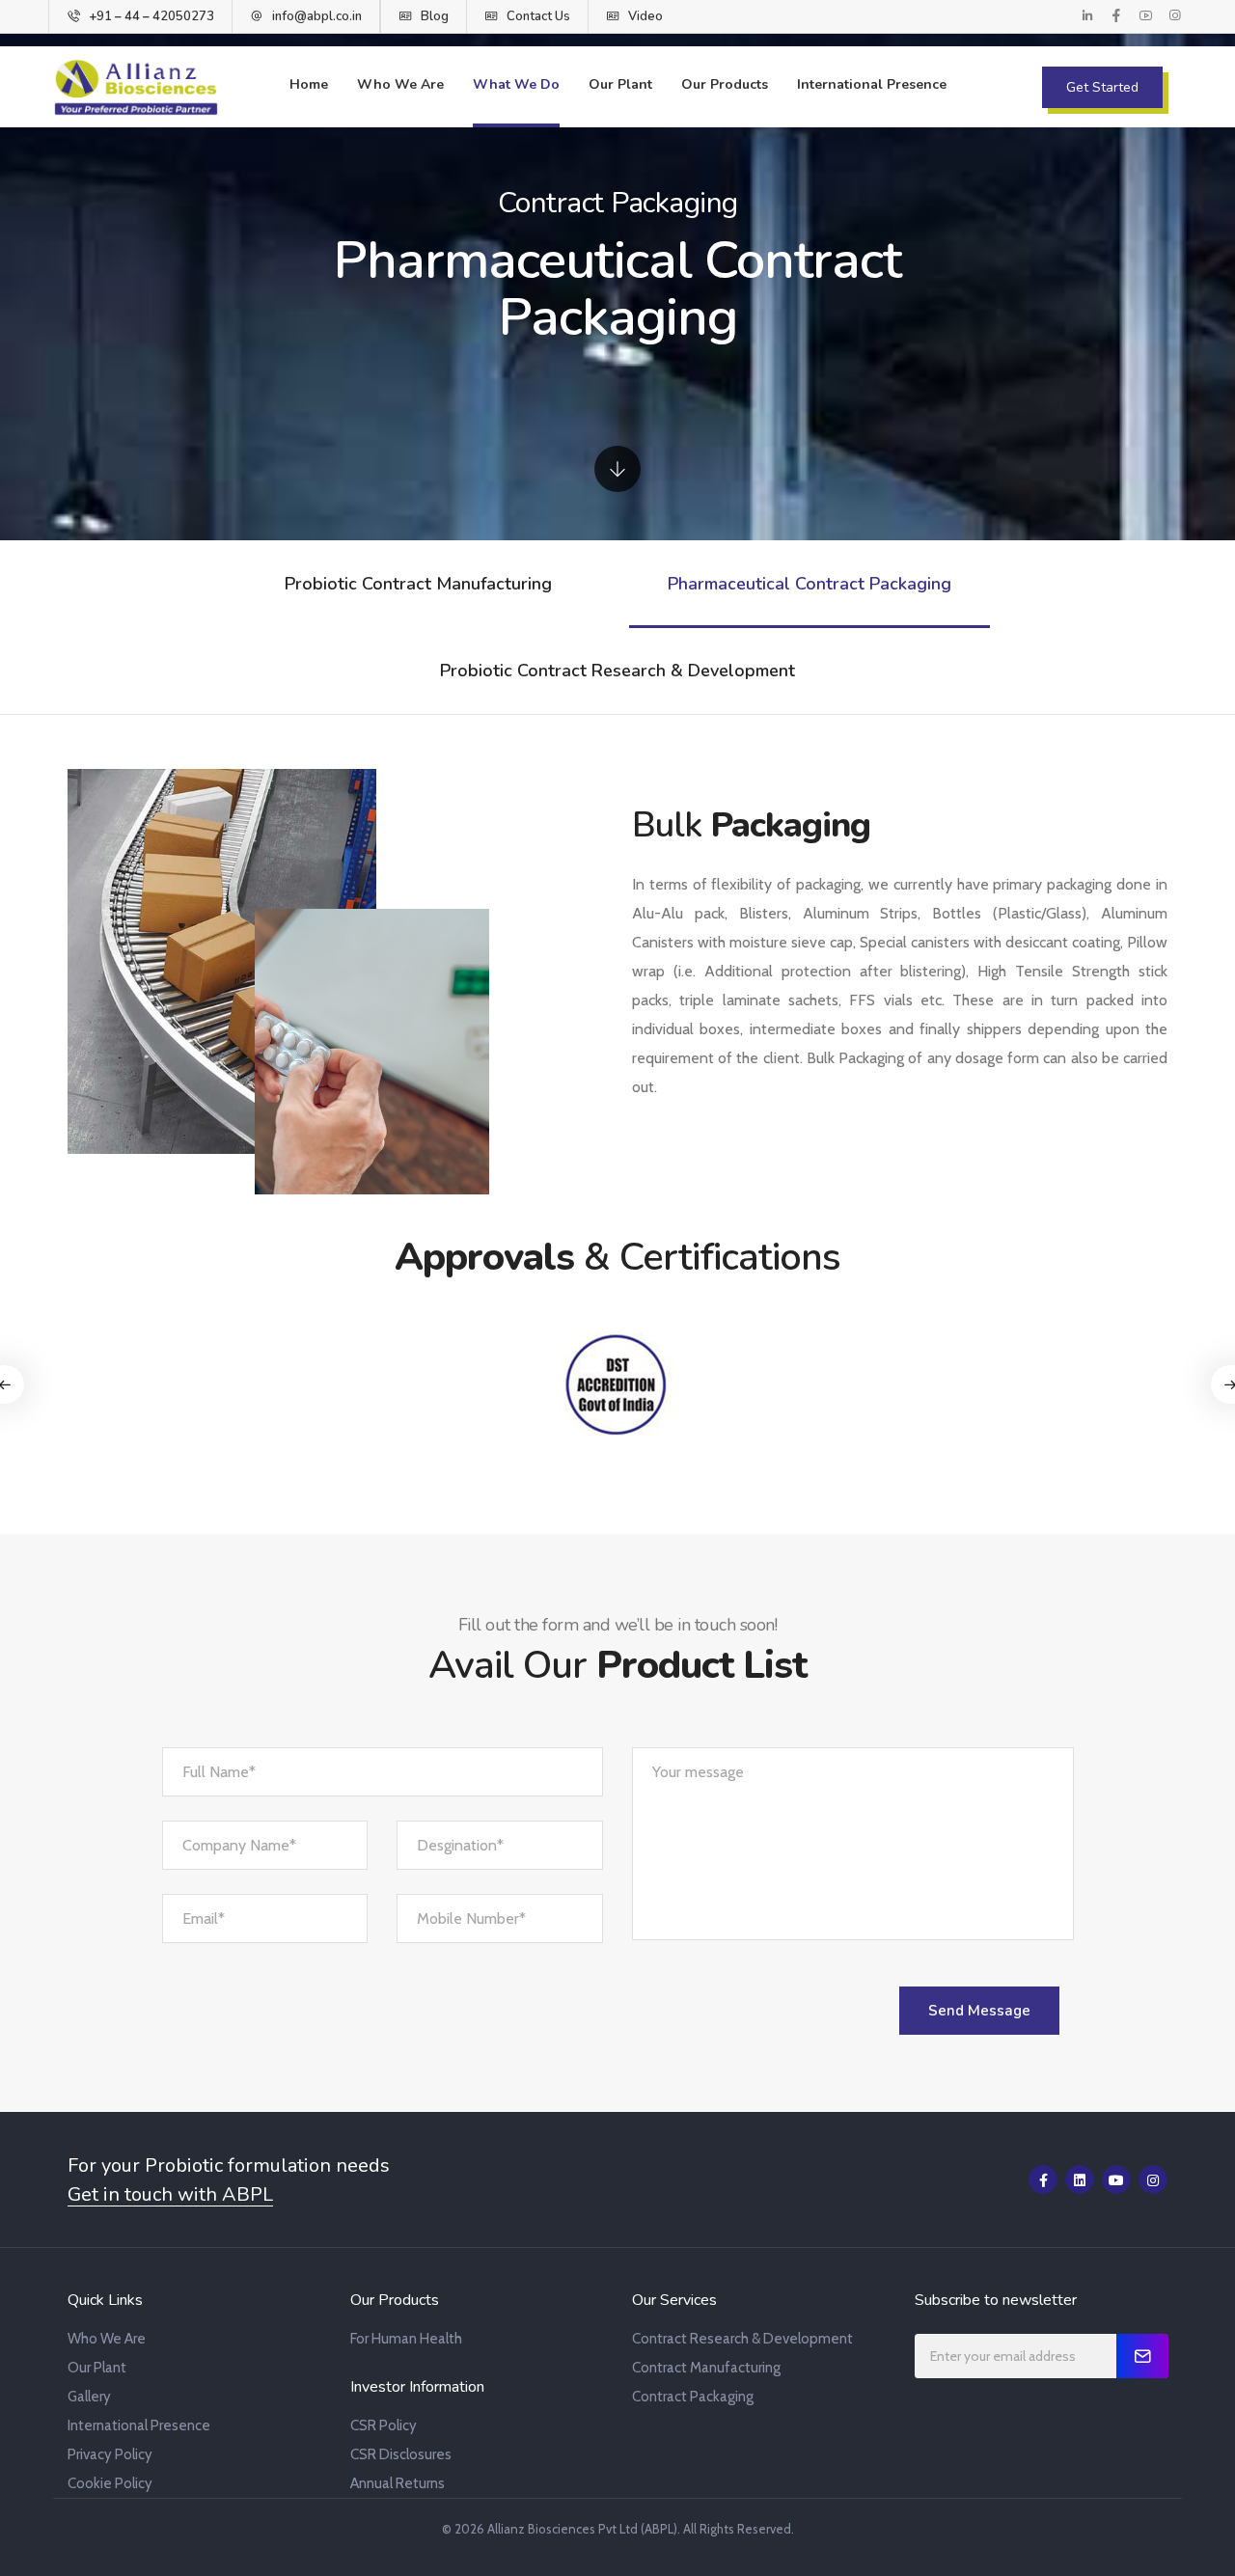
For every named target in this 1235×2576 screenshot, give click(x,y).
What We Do (516, 84)
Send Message (979, 2011)
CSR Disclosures (401, 2454)
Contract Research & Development (742, 2339)
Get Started (1102, 87)
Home (309, 84)
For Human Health (406, 2339)
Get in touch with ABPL (170, 2195)
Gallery (89, 2397)
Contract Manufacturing (706, 2368)
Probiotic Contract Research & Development (617, 671)
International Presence (872, 84)
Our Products (725, 84)
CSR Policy (384, 2425)
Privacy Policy (110, 2454)
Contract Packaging (693, 2397)
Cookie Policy (110, 2483)
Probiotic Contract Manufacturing (418, 584)
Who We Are (400, 84)
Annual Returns (398, 2483)
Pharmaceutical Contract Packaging (810, 584)
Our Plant (620, 84)
